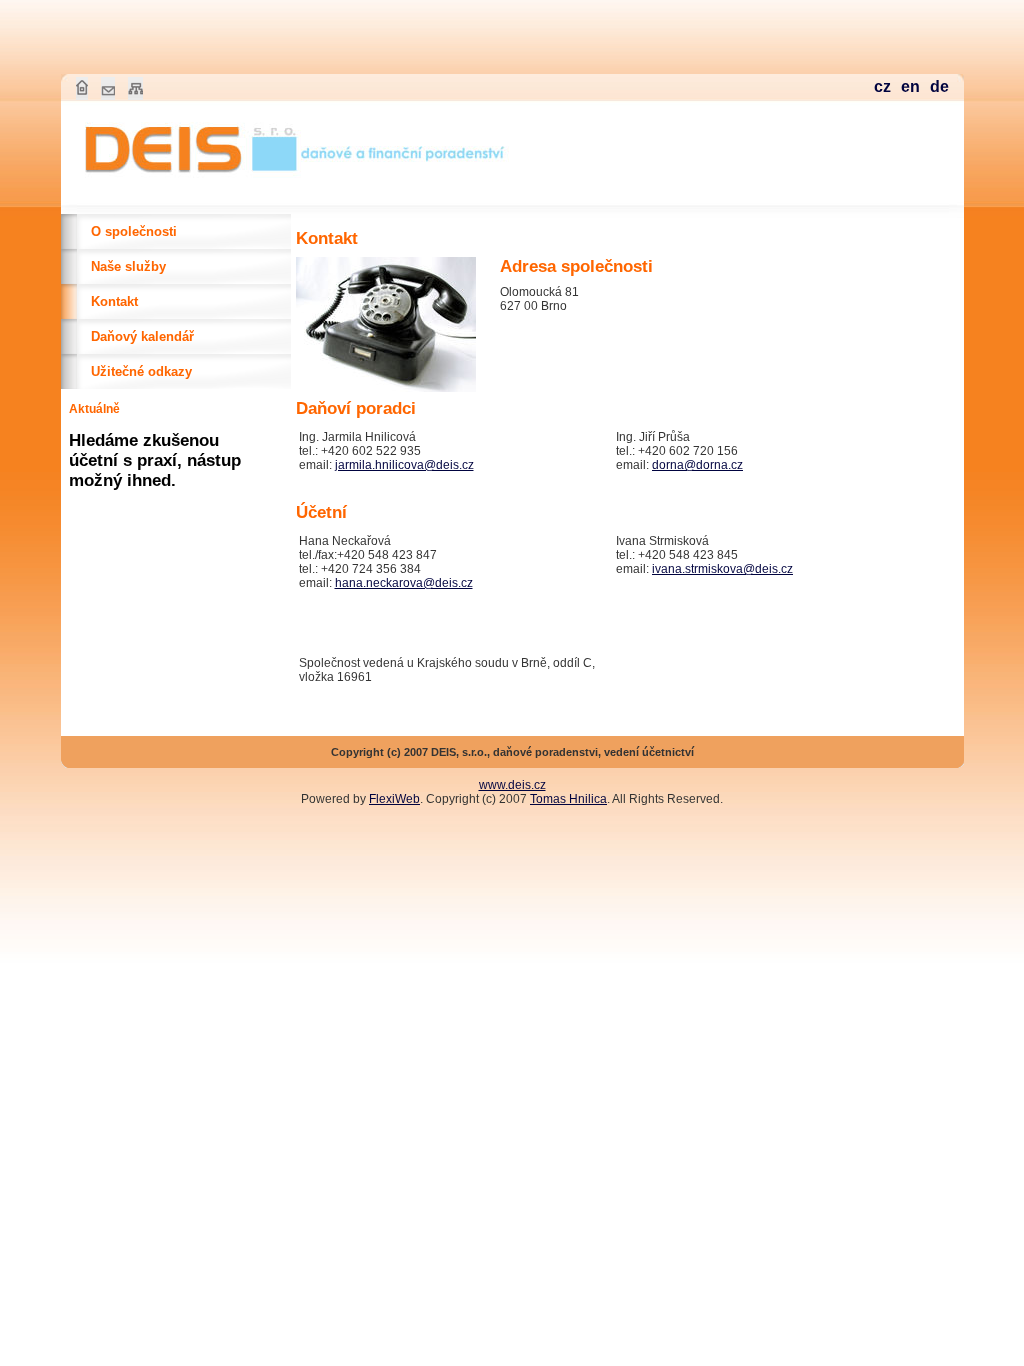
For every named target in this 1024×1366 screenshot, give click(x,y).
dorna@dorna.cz (697, 465)
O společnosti (134, 231)
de (939, 86)
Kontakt (114, 301)
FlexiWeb (394, 799)
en (910, 86)
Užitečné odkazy (141, 371)
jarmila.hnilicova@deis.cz (404, 465)
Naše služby (128, 266)
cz (882, 86)
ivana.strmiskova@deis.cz (722, 569)
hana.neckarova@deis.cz (404, 583)
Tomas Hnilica (568, 799)
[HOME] (186, 181)
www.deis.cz (512, 785)
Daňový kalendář (142, 336)
